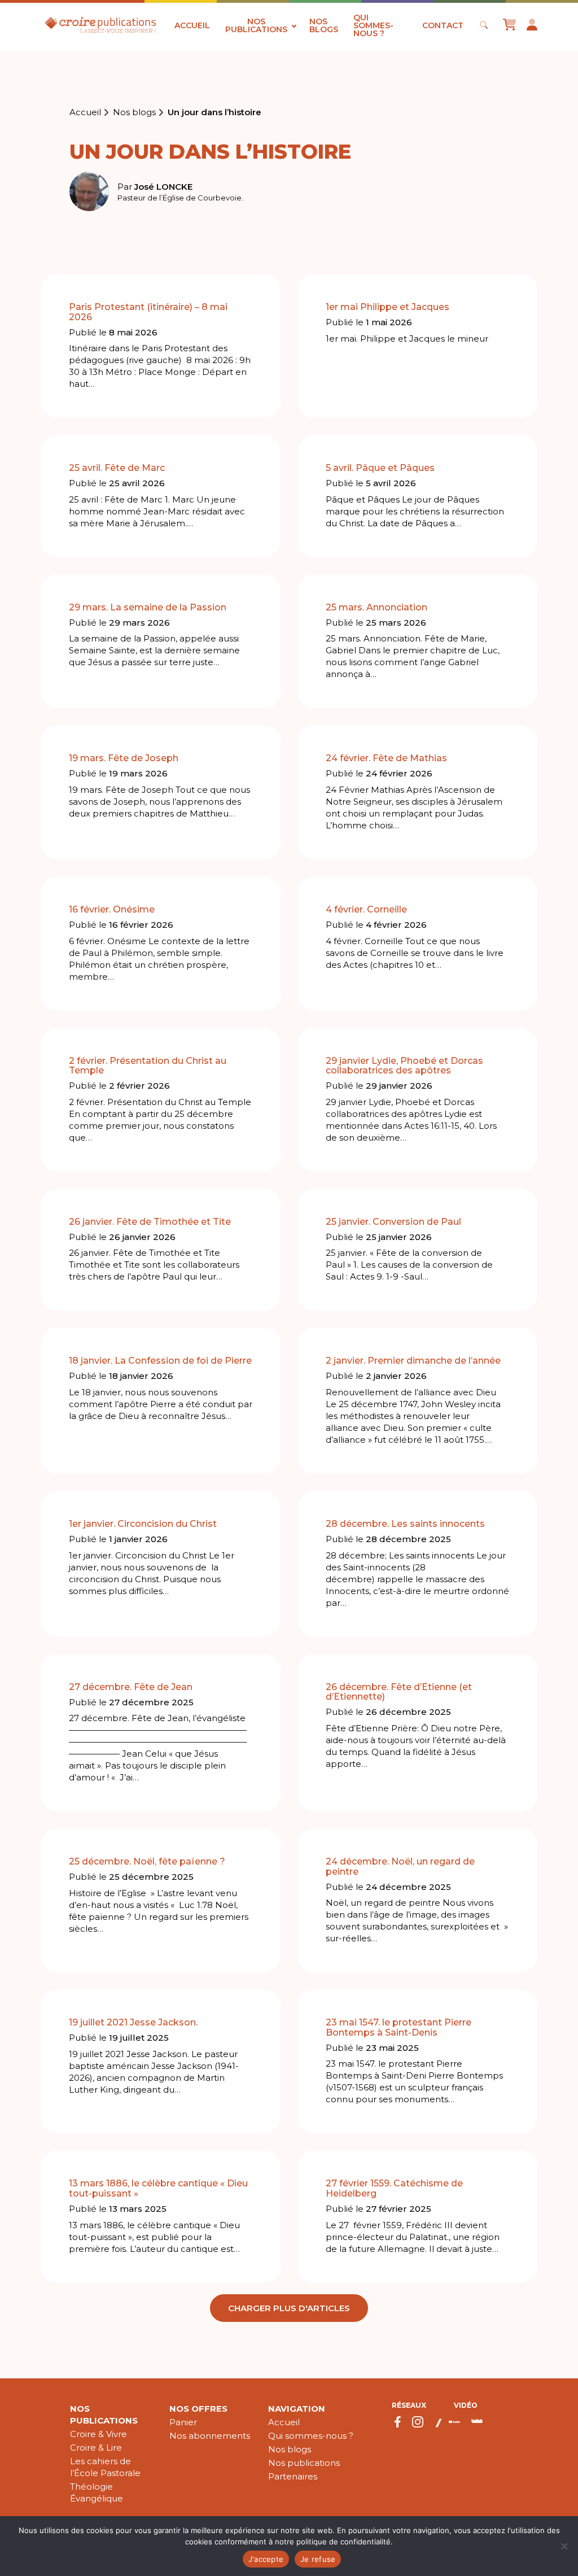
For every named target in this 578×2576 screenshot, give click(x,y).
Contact (443, 25)
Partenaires (293, 2476)
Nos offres (198, 2409)
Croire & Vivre (98, 2434)
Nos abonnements (210, 2436)
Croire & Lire (96, 2448)
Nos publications (256, 25)
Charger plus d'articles (289, 2308)
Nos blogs (324, 25)
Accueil (192, 25)
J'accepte (266, 2559)
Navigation (297, 2409)
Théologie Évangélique (97, 2492)
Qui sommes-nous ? (373, 25)
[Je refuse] (564, 2546)
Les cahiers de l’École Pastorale (105, 2467)
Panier (183, 2422)
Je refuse (318, 2559)
